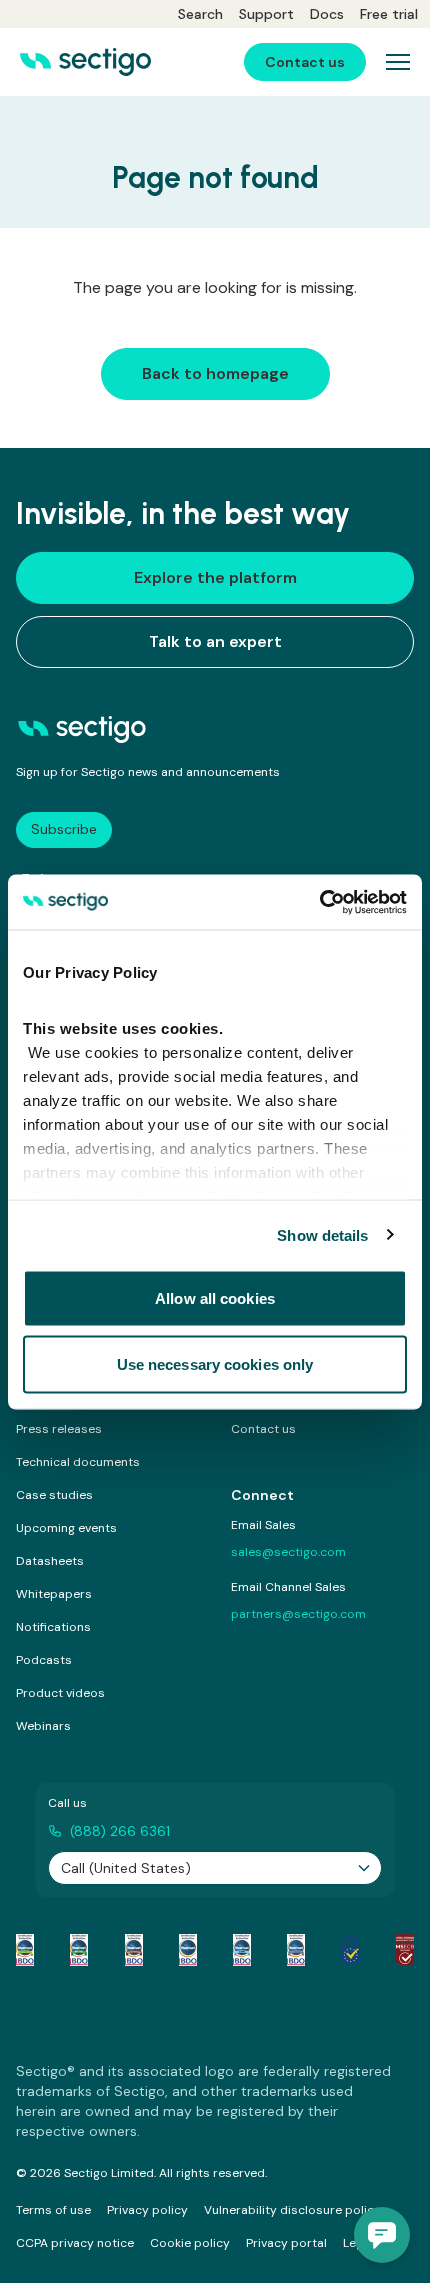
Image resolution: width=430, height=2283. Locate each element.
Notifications (53, 1627)
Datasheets (50, 1561)
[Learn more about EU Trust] (351, 1950)
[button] (382, 2235)
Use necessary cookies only (215, 1363)
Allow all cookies (215, 1298)
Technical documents (78, 1462)
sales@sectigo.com (288, 1552)
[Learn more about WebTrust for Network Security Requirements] (25, 1950)
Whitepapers (54, 1594)
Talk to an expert (215, 641)
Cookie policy (190, 2243)
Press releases (59, 1429)
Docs (327, 14)
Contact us (263, 1429)
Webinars (43, 1726)
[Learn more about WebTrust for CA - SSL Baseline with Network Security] (242, 1950)
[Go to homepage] (85, 62)
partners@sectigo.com (298, 1614)
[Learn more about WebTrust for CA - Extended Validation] (134, 1950)
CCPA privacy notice (75, 2243)
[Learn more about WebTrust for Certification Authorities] (79, 1950)
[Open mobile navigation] (398, 62)
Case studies (54, 1495)
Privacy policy (147, 2210)
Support (266, 14)
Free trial (389, 14)
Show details (322, 1234)
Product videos (60, 1693)
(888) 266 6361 (120, 1831)
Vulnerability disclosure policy (292, 2210)
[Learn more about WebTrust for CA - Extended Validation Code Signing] (188, 1950)
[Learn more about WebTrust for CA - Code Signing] (296, 1950)
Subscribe (64, 829)
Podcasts (44, 1660)
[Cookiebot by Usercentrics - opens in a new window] (319, 902)
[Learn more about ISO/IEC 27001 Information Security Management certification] (405, 1950)
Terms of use (53, 2210)
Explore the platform (215, 577)
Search (200, 14)
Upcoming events (66, 1528)
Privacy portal (286, 2243)
